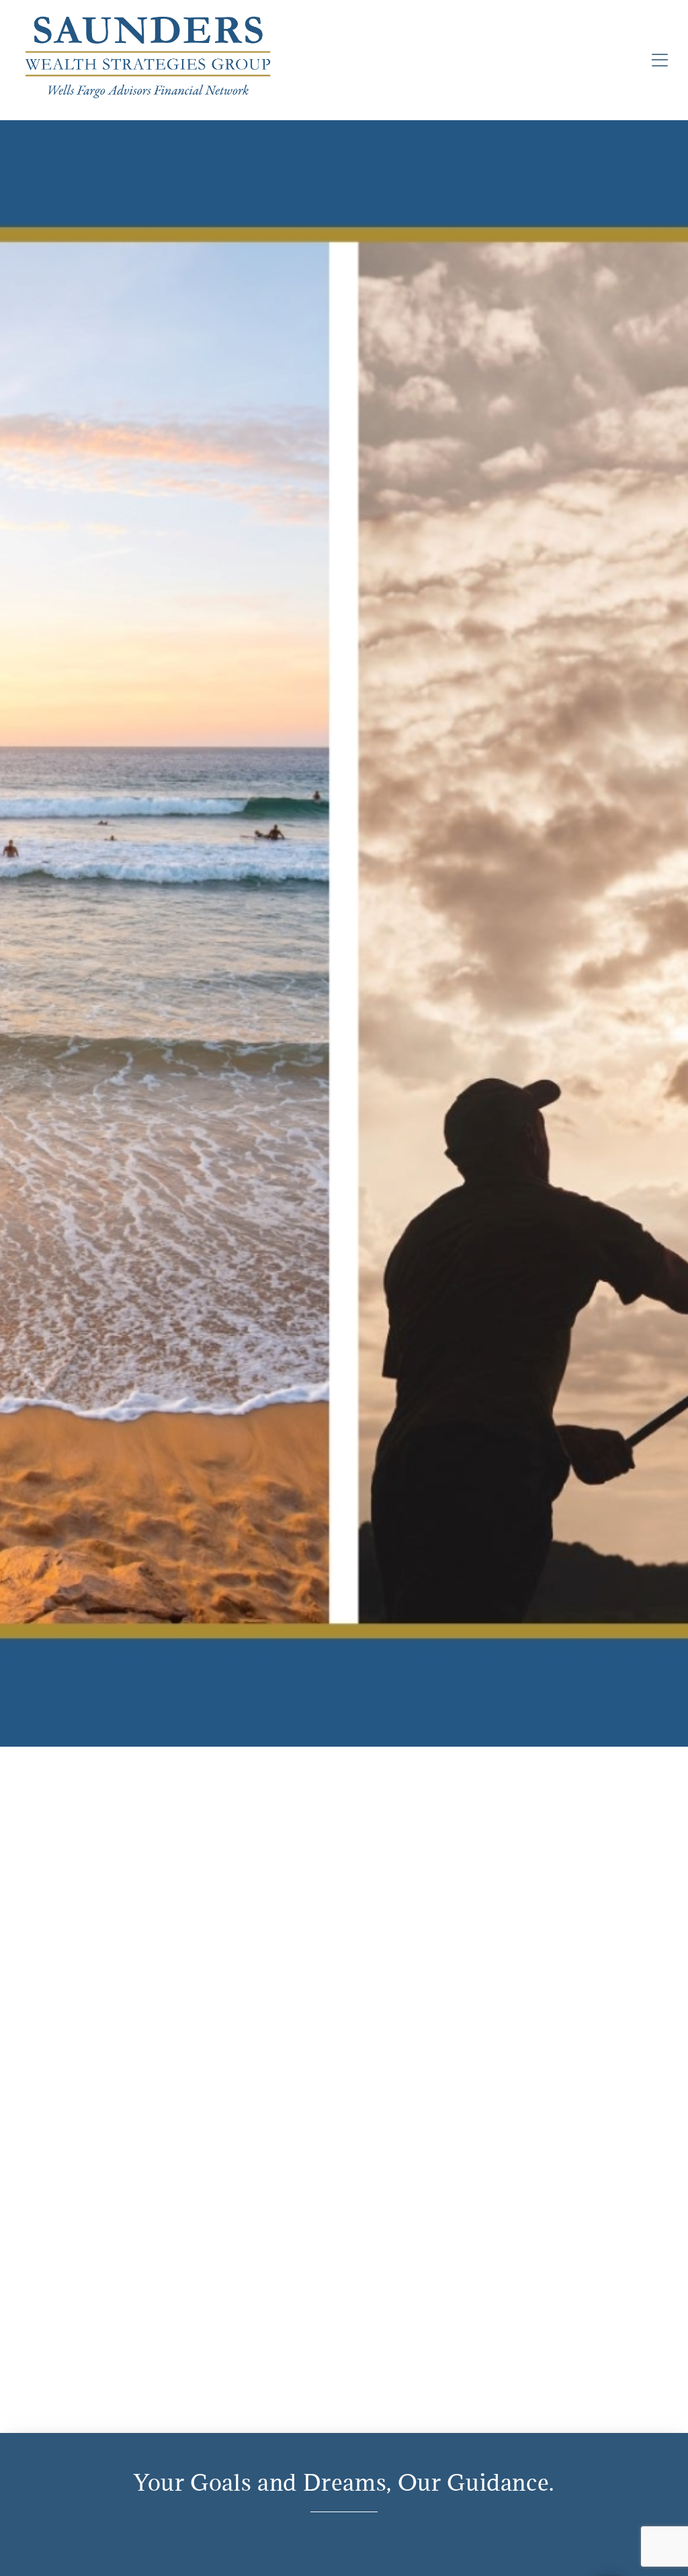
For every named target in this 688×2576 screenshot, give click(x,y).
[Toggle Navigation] (660, 60)
